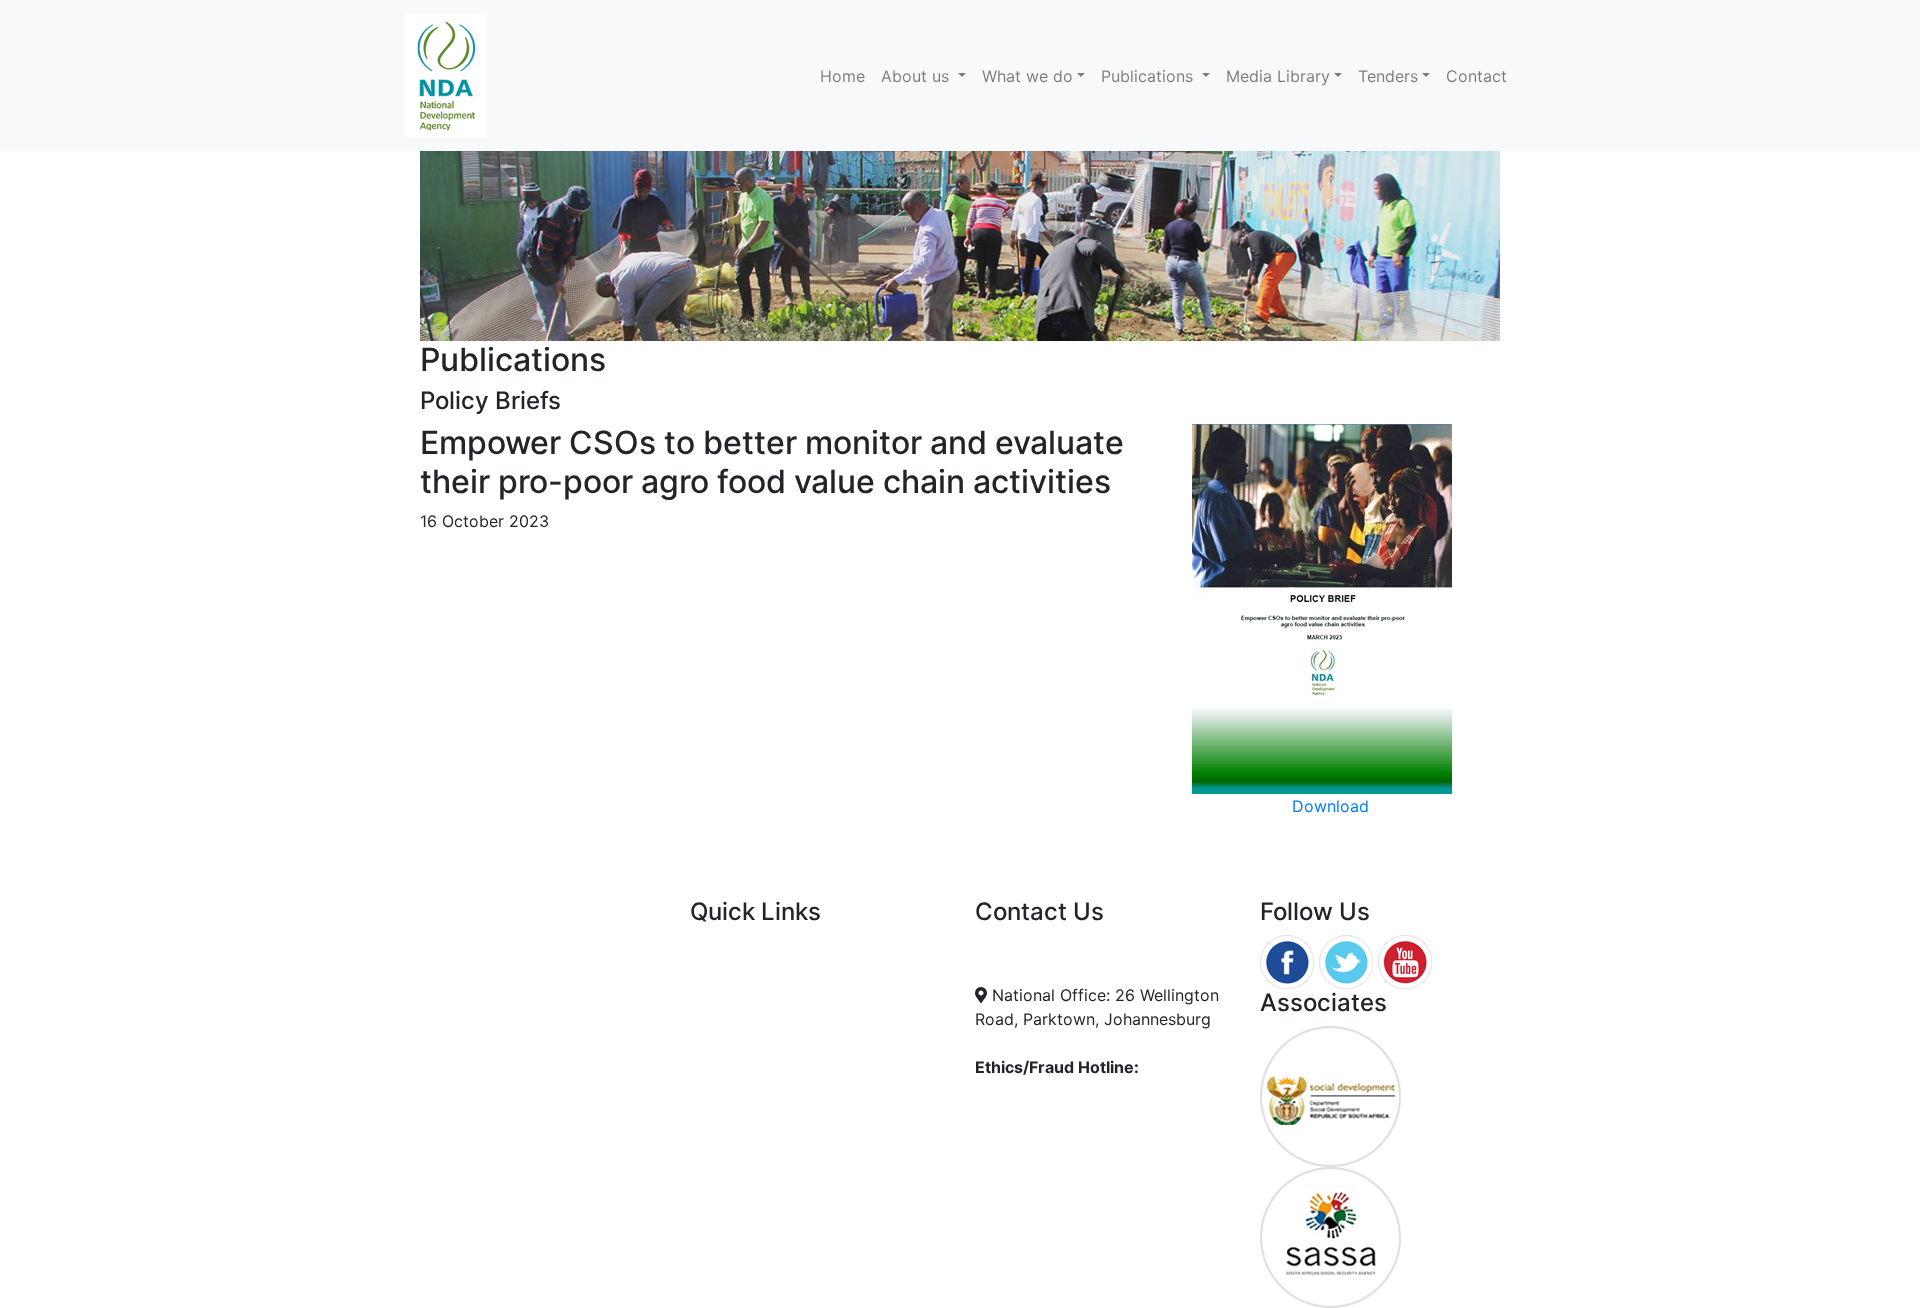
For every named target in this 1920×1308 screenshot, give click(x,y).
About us (917, 76)
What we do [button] (1027, 76)
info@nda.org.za (1055, 947)
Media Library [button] (1278, 76)
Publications (1149, 76)
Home (846, 75)
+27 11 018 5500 (1056, 971)
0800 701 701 (1044, 1107)
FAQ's (711, 971)
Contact (1476, 76)
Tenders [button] (1388, 76)
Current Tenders (751, 947)
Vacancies (728, 995)
